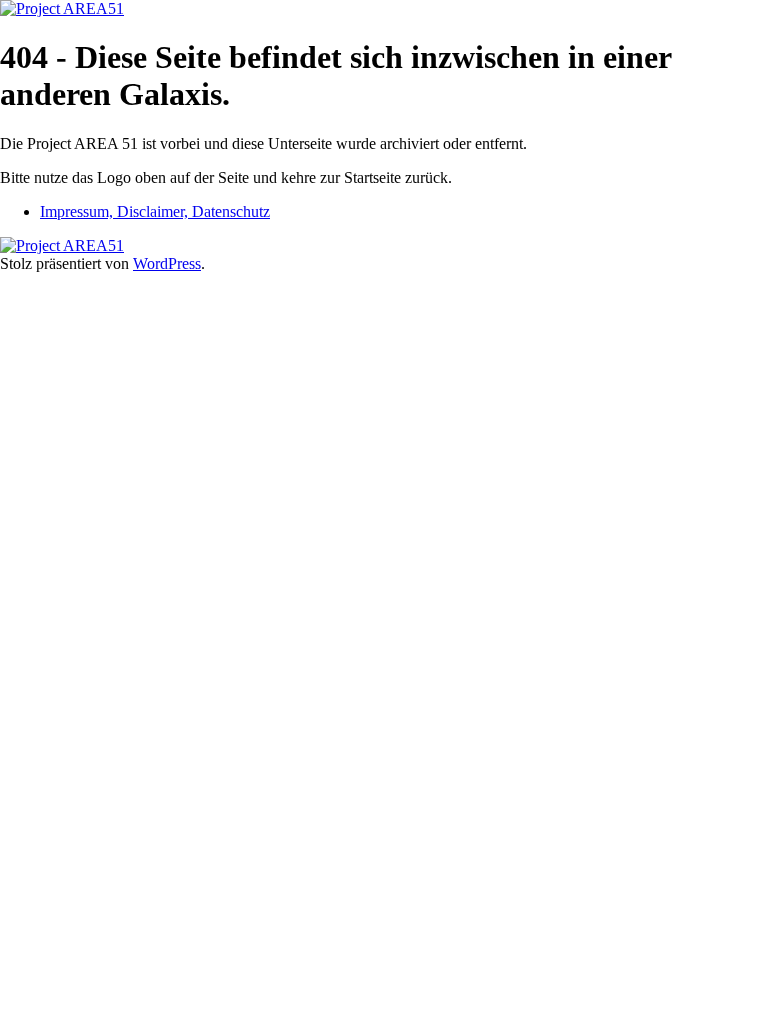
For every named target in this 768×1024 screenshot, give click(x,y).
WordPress (167, 263)
